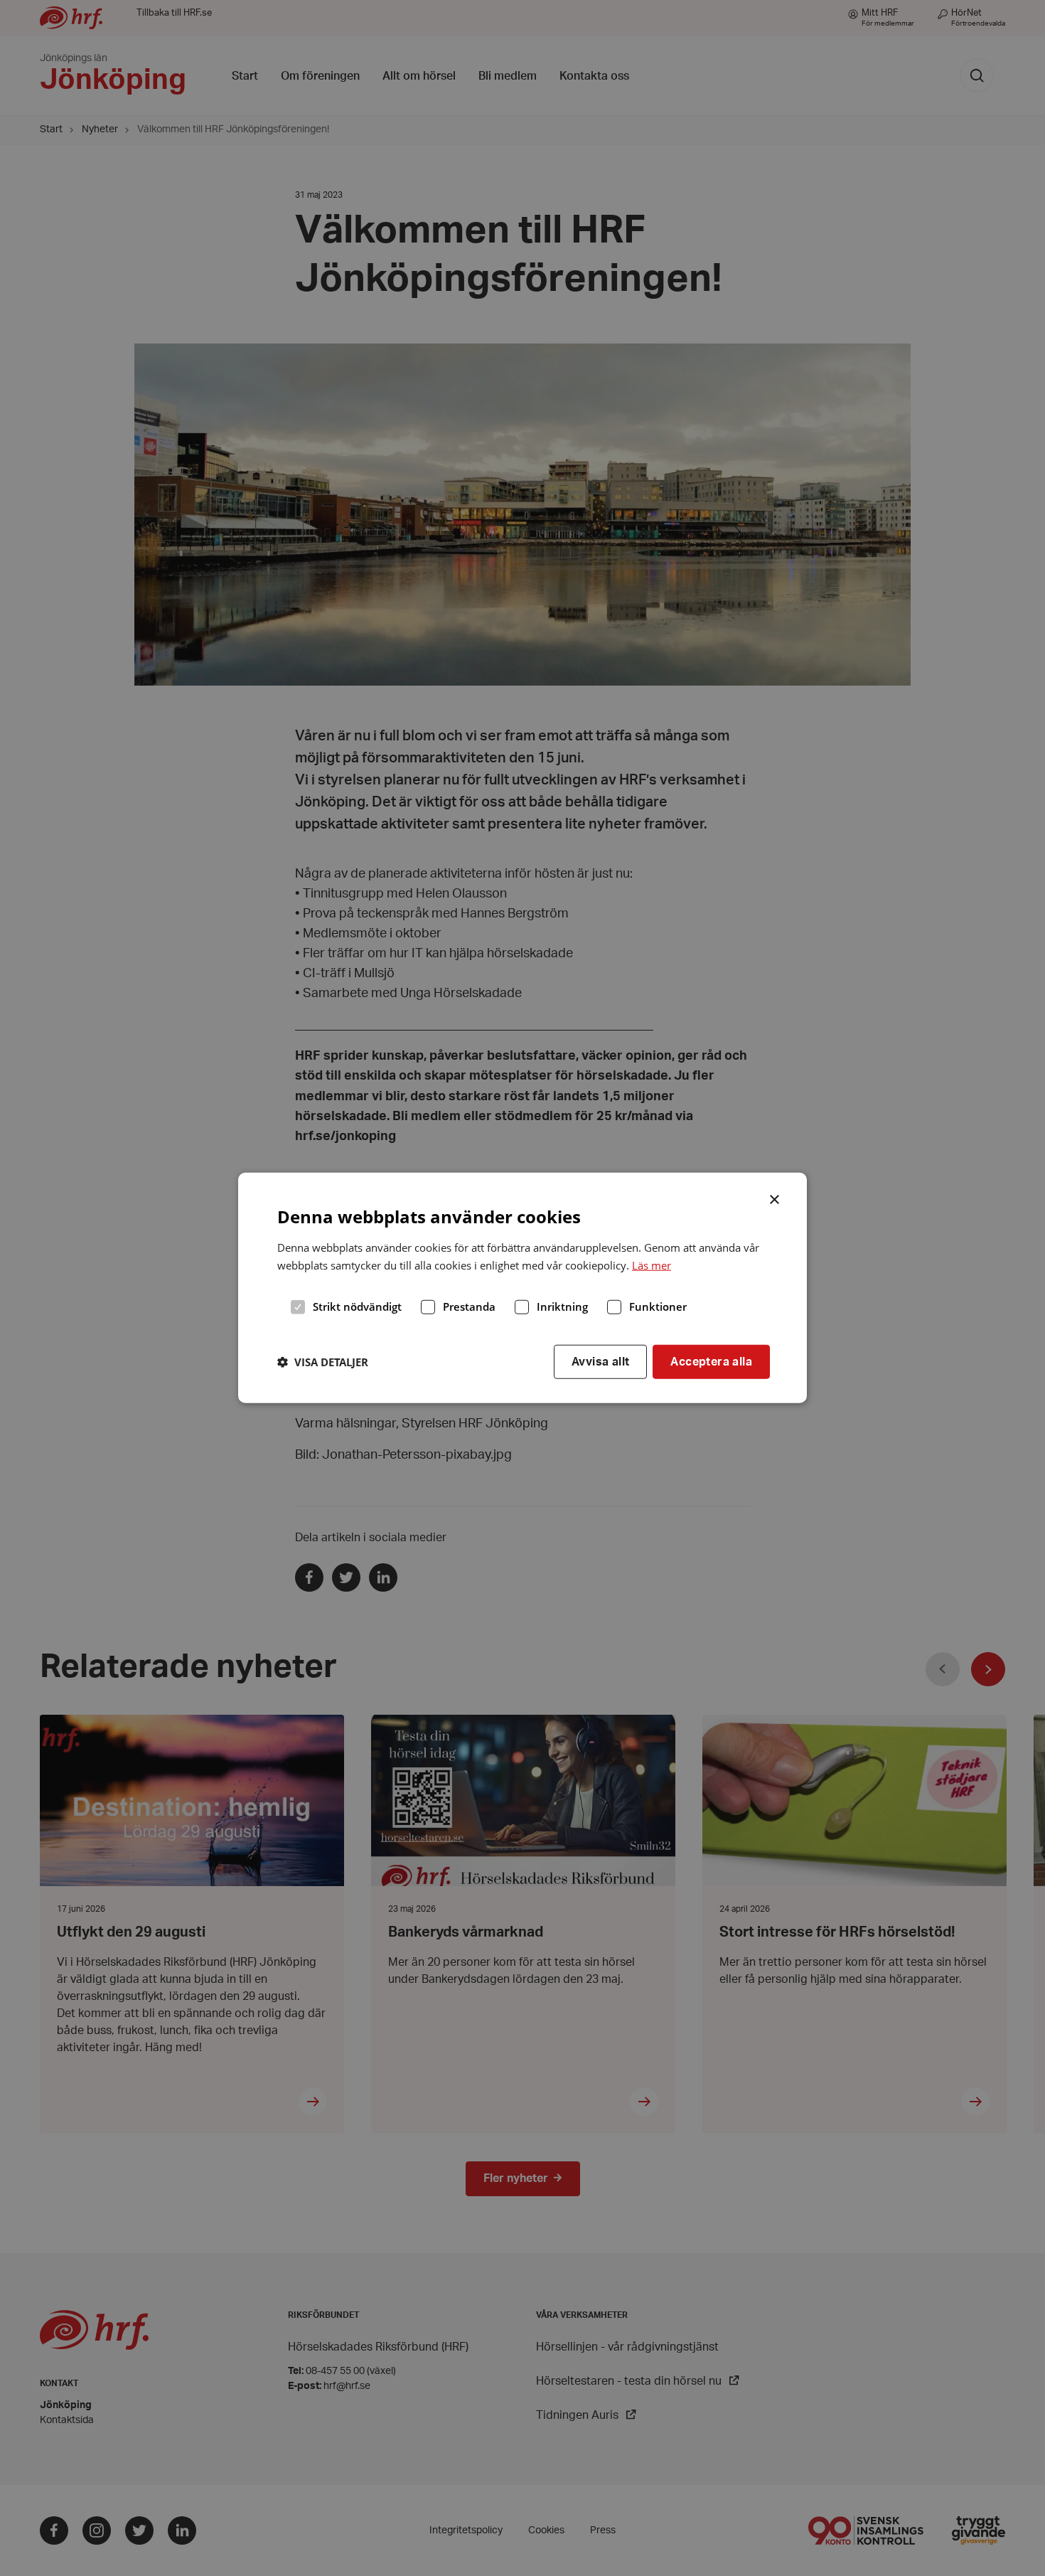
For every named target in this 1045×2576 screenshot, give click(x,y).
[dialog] (522, 1288)
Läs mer (652, 1265)
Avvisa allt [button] (600, 1361)
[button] (323, 1362)
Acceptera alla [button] (711, 1361)
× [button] (775, 1198)
